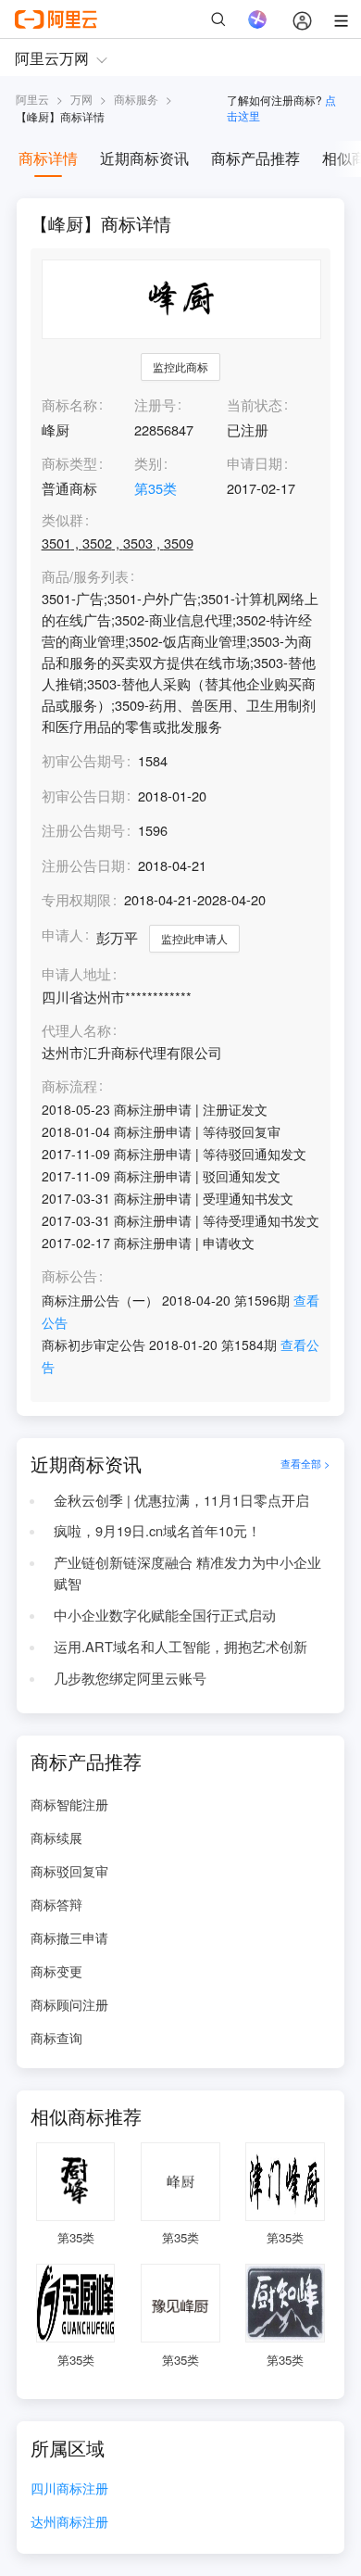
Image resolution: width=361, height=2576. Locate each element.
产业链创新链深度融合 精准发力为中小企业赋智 (187, 1572)
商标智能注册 (69, 1804)
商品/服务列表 (85, 577)
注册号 (155, 404)
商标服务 (136, 99)
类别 (148, 463)
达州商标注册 (69, 2523)
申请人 (62, 934)
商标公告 (69, 1276)
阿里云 (32, 99)
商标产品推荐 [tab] (255, 158)
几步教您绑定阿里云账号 (130, 1678)
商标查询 (56, 2038)
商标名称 (69, 404)
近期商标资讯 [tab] (144, 158)
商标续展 (56, 1837)
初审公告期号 (83, 760)
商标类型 (69, 463)
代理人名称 (76, 1031)
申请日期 (255, 463)
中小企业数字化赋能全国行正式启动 (165, 1615)
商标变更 (56, 1971)
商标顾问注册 (69, 2004)
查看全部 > (305, 1464)
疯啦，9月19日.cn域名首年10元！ (157, 1530)
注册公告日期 (83, 865)
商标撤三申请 (69, 1938)
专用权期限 (76, 899)
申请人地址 (76, 974)
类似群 (62, 520)
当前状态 (255, 404)
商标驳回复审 (69, 1871)
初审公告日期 (83, 796)
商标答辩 (56, 1904)
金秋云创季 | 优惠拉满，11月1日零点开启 (181, 1500)
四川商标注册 (69, 2489)
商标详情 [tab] (48, 158)
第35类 (156, 488)
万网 (81, 99)
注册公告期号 (83, 830)
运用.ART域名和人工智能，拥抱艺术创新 (180, 1646)
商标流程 (69, 1086)
